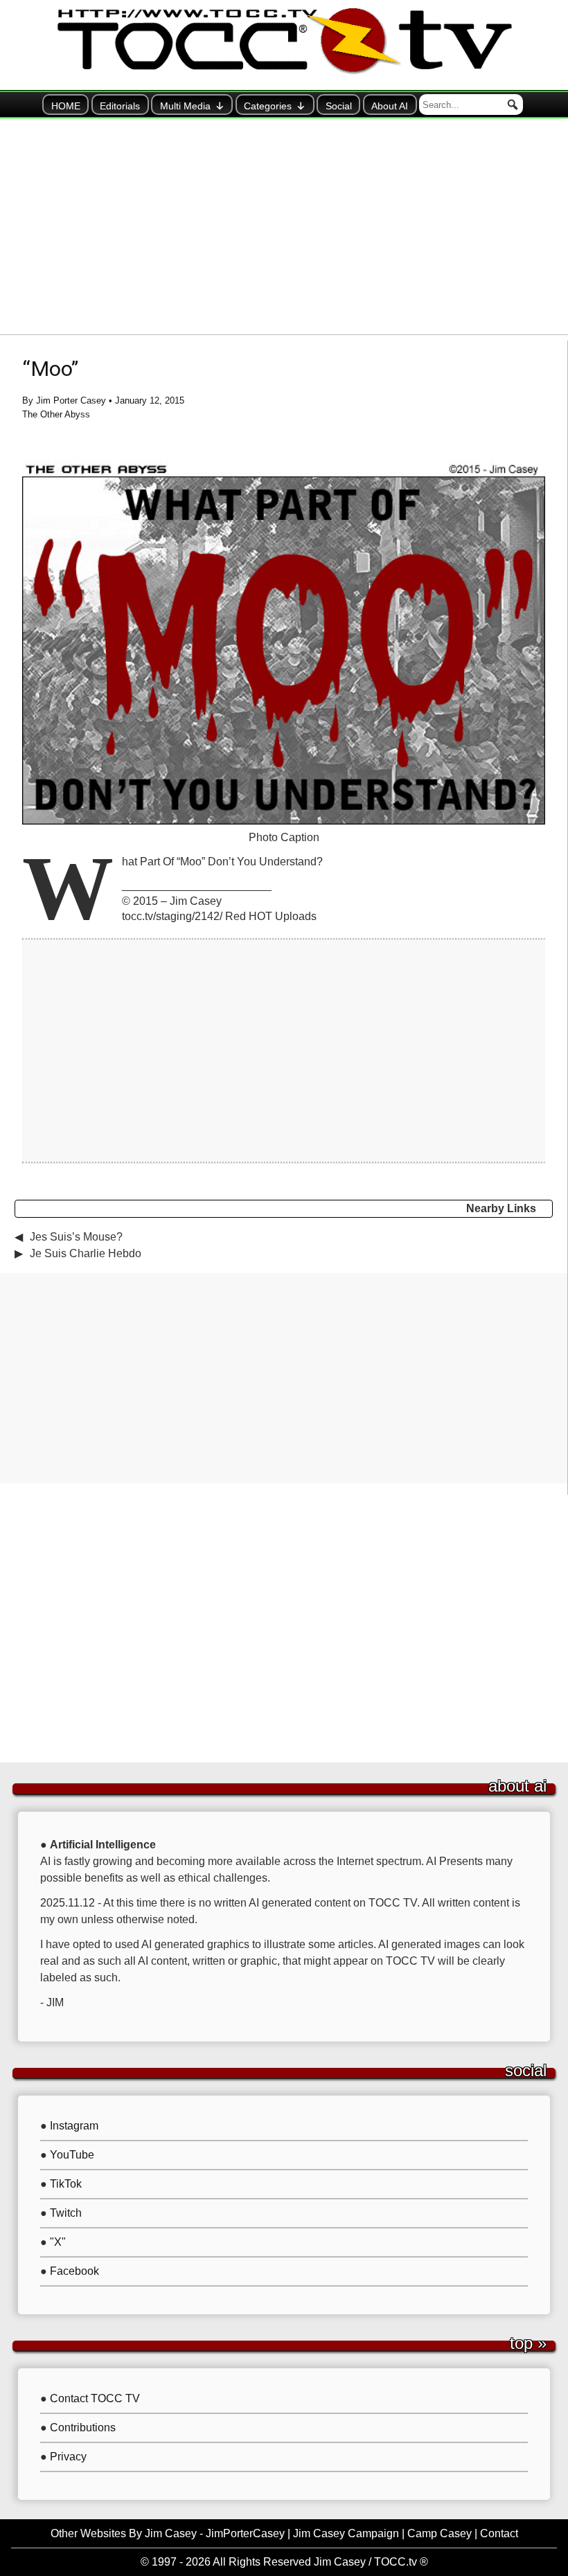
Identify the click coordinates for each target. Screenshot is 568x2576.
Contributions (83, 2428)
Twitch (66, 2213)
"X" (58, 2242)
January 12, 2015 (150, 400)
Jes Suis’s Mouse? (76, 1237)
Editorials (120, 106)
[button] (513, 105)
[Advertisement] (284, 226)
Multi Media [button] (185, 106)
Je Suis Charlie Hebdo (86, 1253)
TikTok (66, 2184)
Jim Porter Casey (71, 400)
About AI (390, 106)
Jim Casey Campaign (346, 2533)
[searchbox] (471, 105)
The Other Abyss (56, 414)
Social (339, 106)
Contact (499, 2533)
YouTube (72, 2155)
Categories (268, 106)
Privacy (68, 2457)
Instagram (74, 2126)
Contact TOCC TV (95, 2398)
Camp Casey (440, 2533)
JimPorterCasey (245, 2533)
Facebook (74, 2271)
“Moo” (50, 369)
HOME (66, 106)
